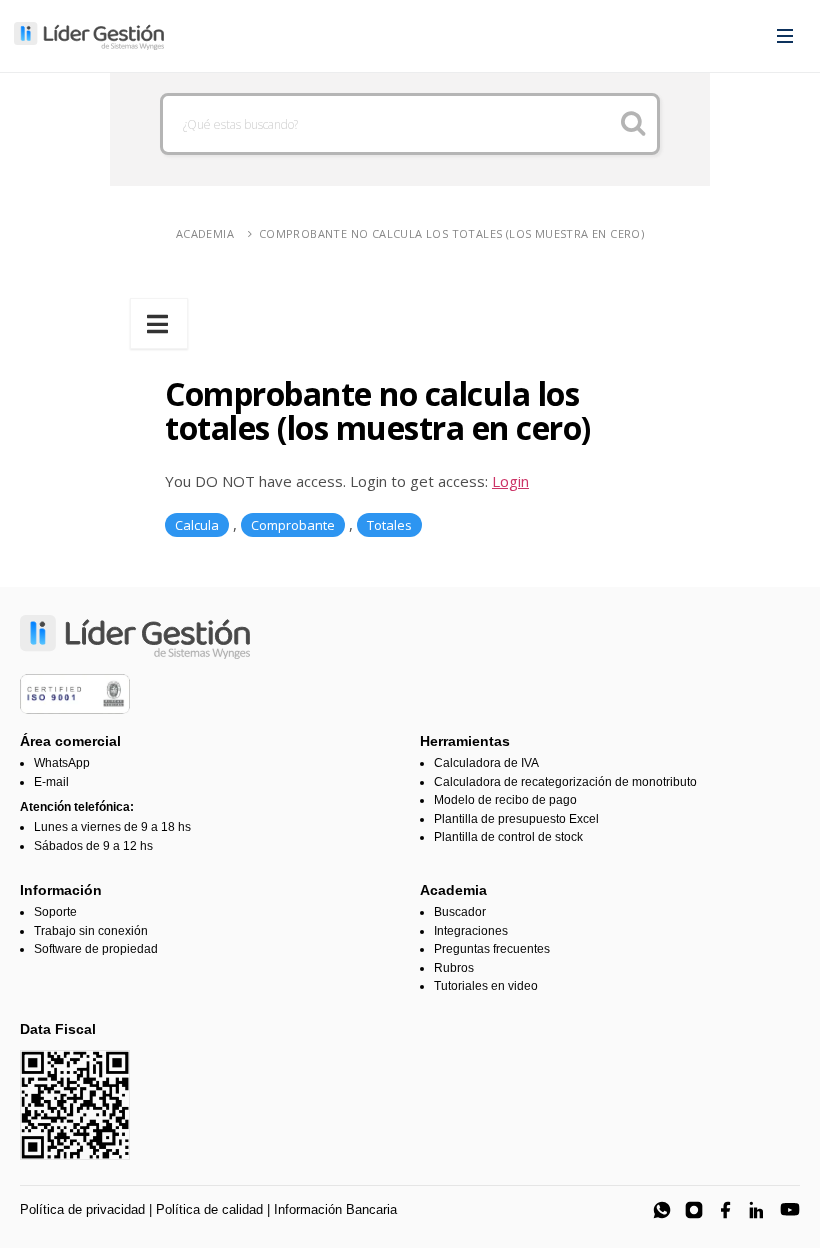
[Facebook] (726, 1210)
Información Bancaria (335, 1209)
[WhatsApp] (662, 1210)
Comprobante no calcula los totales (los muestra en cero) (451, 233)
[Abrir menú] (785, 36)
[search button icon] (633, 124)
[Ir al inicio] (89, 36)
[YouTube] (790, 1210)
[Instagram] (694, 1210)
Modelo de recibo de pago (505, 800)
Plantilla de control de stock (508, 837)
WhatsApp (62, 763)
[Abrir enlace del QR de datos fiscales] (75, 1105)
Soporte (55, 912)
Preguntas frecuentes (492, 949)
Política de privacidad (82, 1209)
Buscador (460, 912)
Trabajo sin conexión (91, 931)
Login (510, 481)
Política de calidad (209, 1209)
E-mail (51, 782)
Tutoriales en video (486, 986)
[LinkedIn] (758, 1210)
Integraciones (471, 931)
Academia (205, 233)
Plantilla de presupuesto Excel (516, 819)
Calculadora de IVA (486, 763)
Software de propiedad (96, 949)
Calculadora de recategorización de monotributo (565, 782)
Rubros (454, 968)
